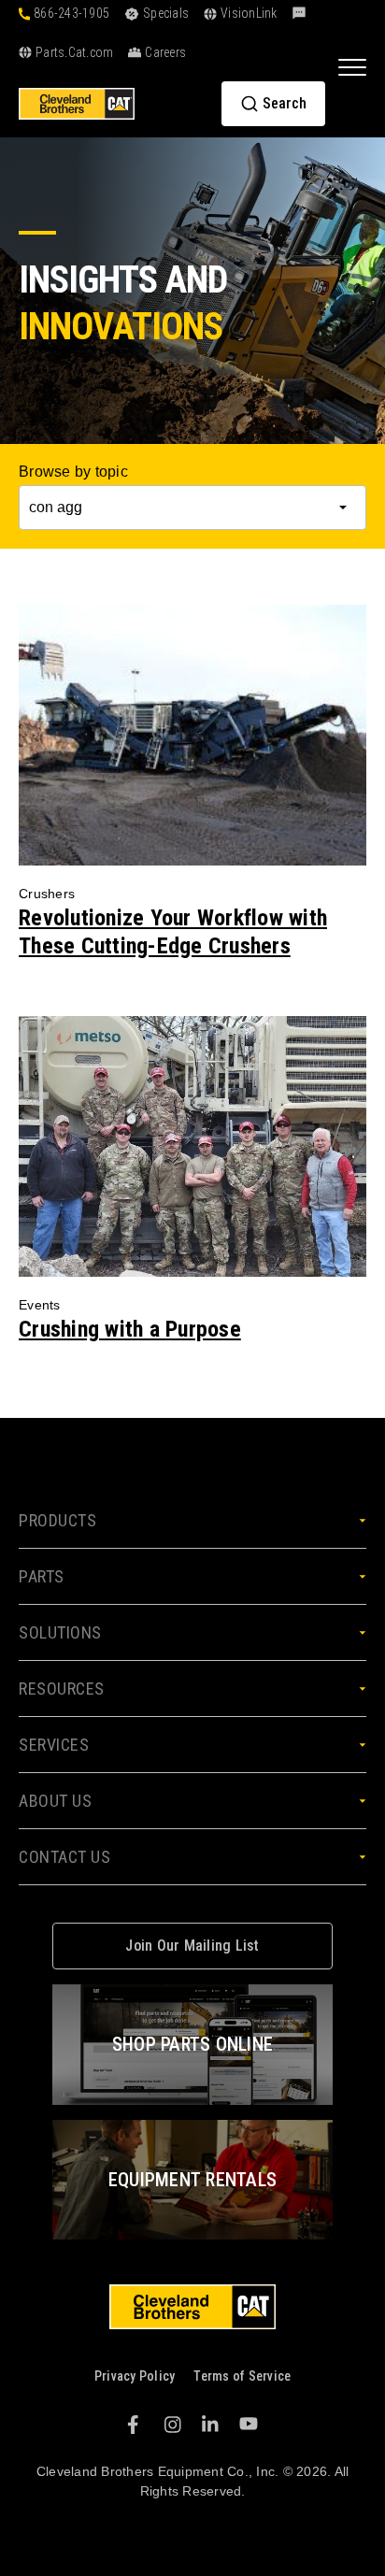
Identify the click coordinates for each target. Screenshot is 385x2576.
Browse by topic (73, 472)
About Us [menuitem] (55, 1801)
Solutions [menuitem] (60, 1632)
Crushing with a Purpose (130, 1329)
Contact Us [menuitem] (64, 1857)
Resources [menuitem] (62, 1689)
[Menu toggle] (352, 66)
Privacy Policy (135, 2376)
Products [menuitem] (57, 1520)
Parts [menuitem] (42, 1576)
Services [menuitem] (54, 1745)
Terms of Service (242, 2376)
